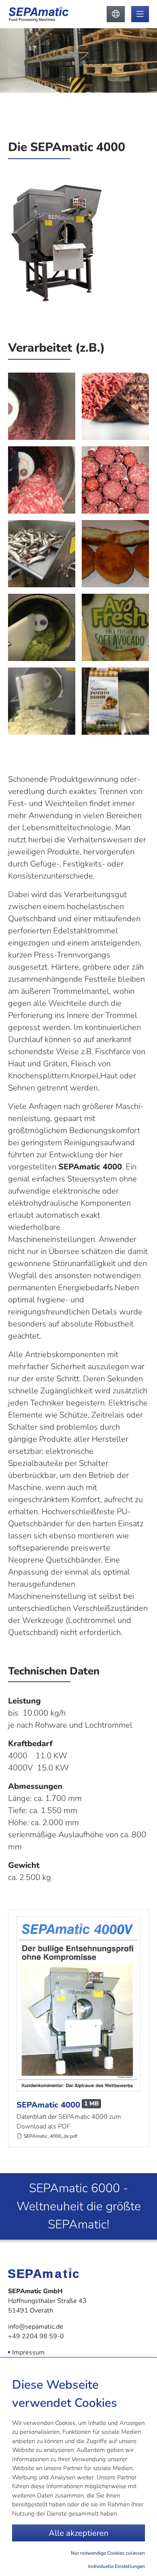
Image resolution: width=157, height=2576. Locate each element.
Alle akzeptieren (78, 2533)
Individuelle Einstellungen (117, 2566)
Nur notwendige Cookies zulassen (108, 2553)
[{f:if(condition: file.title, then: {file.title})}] (78, 2004)
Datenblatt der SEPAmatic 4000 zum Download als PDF (69, 2122)
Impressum (28, 2352)
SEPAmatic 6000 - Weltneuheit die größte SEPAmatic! (79, 2206)
